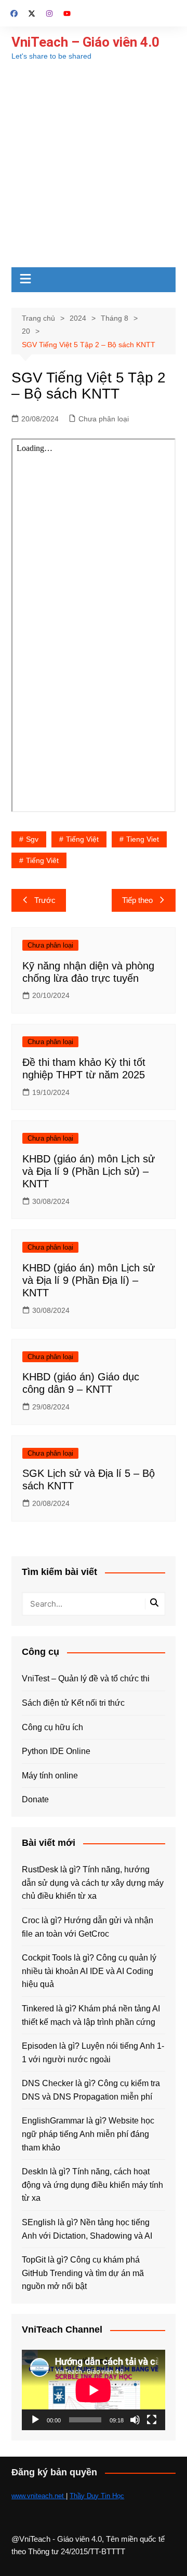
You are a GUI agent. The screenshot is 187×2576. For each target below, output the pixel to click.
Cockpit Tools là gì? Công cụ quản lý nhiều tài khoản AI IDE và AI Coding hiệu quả (89, 1971)
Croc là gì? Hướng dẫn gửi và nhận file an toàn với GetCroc (88, 1927)
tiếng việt (82, 839)
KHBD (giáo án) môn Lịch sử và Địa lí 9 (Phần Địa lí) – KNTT (89, 1280)
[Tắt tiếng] (135, 2420)
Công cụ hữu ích (52, 1727)
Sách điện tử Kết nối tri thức (73, 1703)
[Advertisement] (94, 169)
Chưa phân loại (104, 419)
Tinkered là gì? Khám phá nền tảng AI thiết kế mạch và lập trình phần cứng (91, 2015)
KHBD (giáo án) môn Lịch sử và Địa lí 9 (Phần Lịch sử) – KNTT (89, 1171)
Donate (35, 1799)
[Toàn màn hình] (152, 2420)
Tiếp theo (137, 900)
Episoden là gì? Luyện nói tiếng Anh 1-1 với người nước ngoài (93, 2053)
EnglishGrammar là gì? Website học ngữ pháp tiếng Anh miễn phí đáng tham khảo (88, 2134)
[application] (94, 2390)
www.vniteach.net (39, 2496)
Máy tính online (50, 1776)
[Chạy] (35, 2420)
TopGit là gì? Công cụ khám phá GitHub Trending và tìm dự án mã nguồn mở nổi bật (83, 2273)
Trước (45, 900)
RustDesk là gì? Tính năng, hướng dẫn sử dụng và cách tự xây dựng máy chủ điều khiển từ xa (93, 1883)
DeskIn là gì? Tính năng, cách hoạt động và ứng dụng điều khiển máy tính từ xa (92, 2185)
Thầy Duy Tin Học (97, 2496)
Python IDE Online (56, 1751)
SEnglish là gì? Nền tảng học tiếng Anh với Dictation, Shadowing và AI (87, 2229)
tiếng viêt (42, 860)
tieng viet (143, 839)
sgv (32, 839)
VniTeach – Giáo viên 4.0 (85, 42)
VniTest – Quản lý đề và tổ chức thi (86, 1678)
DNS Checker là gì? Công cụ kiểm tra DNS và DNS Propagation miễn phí (91, 2090)
